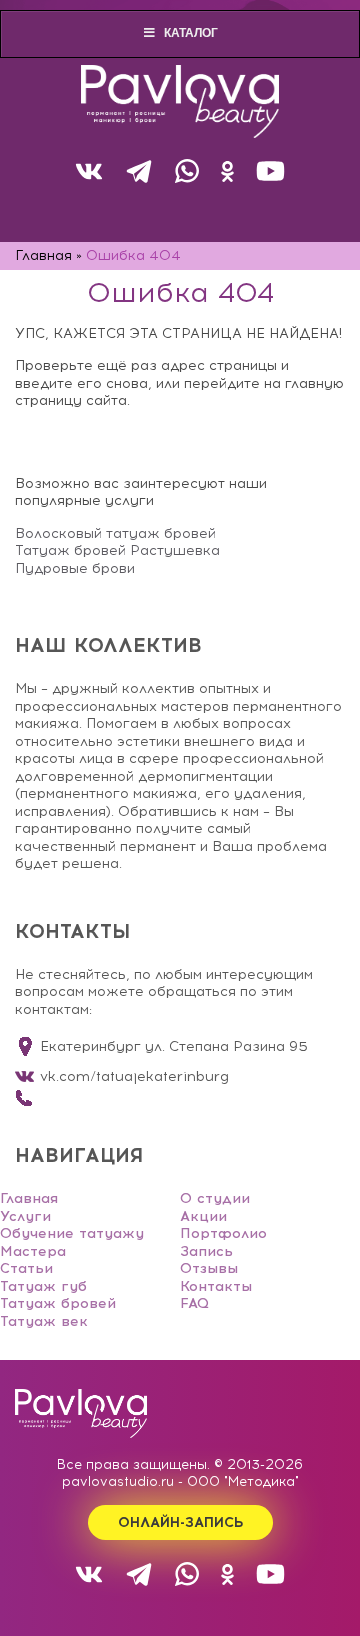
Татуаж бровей (58, 1303)
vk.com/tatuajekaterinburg (134, 1076)
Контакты (216, 1286)
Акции (203, 1216)
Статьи (26, 1268)
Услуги (25, 1216)
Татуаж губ (43, 1286)
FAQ (194, 1303)
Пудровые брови (75, 568)
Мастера (33, 1251)
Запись (206, 1251)
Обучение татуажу (72, 1233)
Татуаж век (44, 1321)
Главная (29, 1198)
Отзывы (209, 1268)
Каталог (191, 33)
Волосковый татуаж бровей (115, 533)
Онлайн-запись (180, 1522)
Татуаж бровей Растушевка (117, 550)
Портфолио (223, 1233)
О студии (215, 1198)
